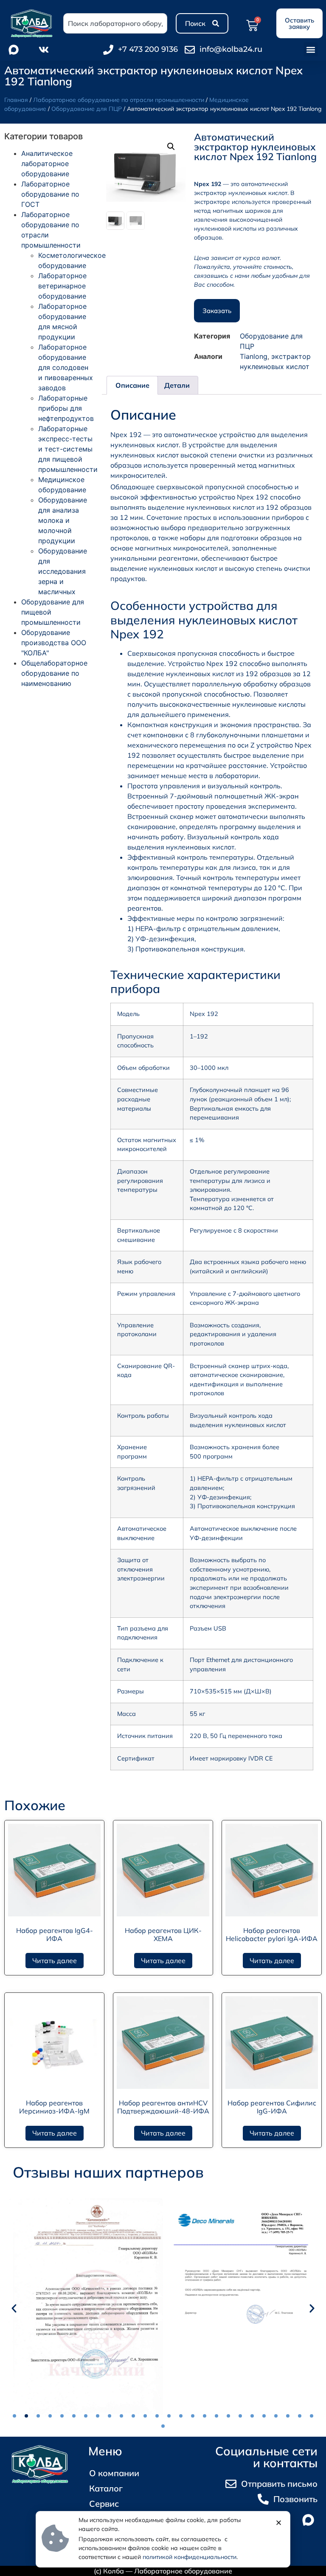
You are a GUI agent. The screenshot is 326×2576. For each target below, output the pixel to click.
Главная (16, 100)
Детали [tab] (177, 385)
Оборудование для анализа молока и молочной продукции (63, 520)
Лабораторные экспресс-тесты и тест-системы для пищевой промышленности (68, 449)
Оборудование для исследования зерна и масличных (63, 571)
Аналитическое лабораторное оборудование (47, 164)
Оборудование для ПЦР (87, 109)
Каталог (106, 2488)
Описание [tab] (132, 385)
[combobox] (115, 23)
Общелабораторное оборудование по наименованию (54, 673)
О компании (114, 2473)
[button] (311, 49)
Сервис (104, 2504)
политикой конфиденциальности (190, 2557)
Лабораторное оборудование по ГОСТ (50, 194)
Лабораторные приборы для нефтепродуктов (66, 408)
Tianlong (254, 356)
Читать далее (55, 1961)
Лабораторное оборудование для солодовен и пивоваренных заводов (66, 367)
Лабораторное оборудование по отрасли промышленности (119, 100)
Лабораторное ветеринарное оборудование (62, 286)
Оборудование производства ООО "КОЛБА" (54, 643)
